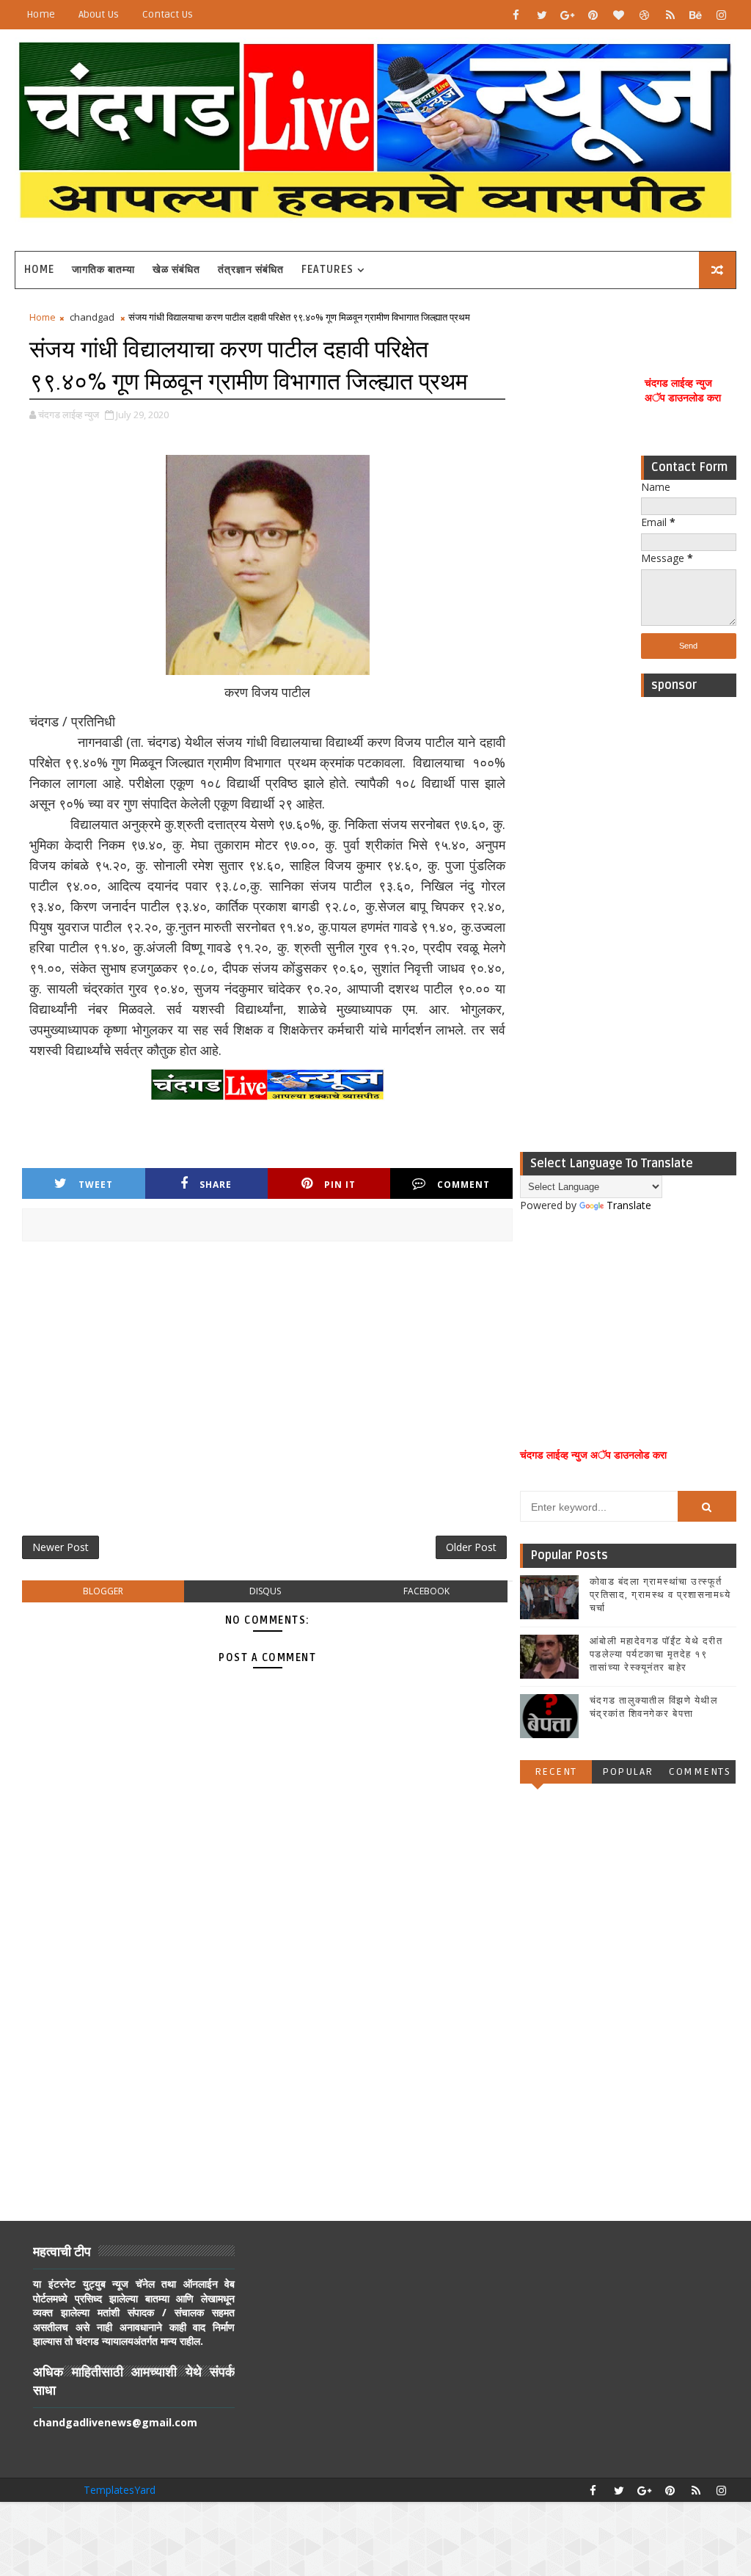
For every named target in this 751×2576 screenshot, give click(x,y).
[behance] (696, 15)
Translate (629, 1205)
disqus (265, 1591)
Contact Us (168, 14)
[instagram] (722, 15)
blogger (103, 1591)
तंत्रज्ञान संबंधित (251, 270)
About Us (99, 14)
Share (216, 1185)
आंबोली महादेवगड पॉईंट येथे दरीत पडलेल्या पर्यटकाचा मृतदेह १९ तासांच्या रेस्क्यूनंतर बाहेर (656, 1654)
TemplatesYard (120, 2490)
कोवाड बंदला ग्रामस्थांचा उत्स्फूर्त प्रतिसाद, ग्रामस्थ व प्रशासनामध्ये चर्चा (660, 1595)
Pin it (340, 1185)
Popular (628, 1772)
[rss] (670, 15)
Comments (700, 1772)
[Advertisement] (689, 924)
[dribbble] (645, 15)
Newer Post (61, 1547)
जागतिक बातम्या (103, 270)
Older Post (471, 1547)
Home (41, 14)
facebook (426, 1591)
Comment (464, 1185)
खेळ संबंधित (176, 270)
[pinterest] (593, 15)
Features (327, 270)
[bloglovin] (619, 15)
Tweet (96, 1185)
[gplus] (568, 15)
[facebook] (516, 15)
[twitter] (542, 15)
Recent (556, 1772)
